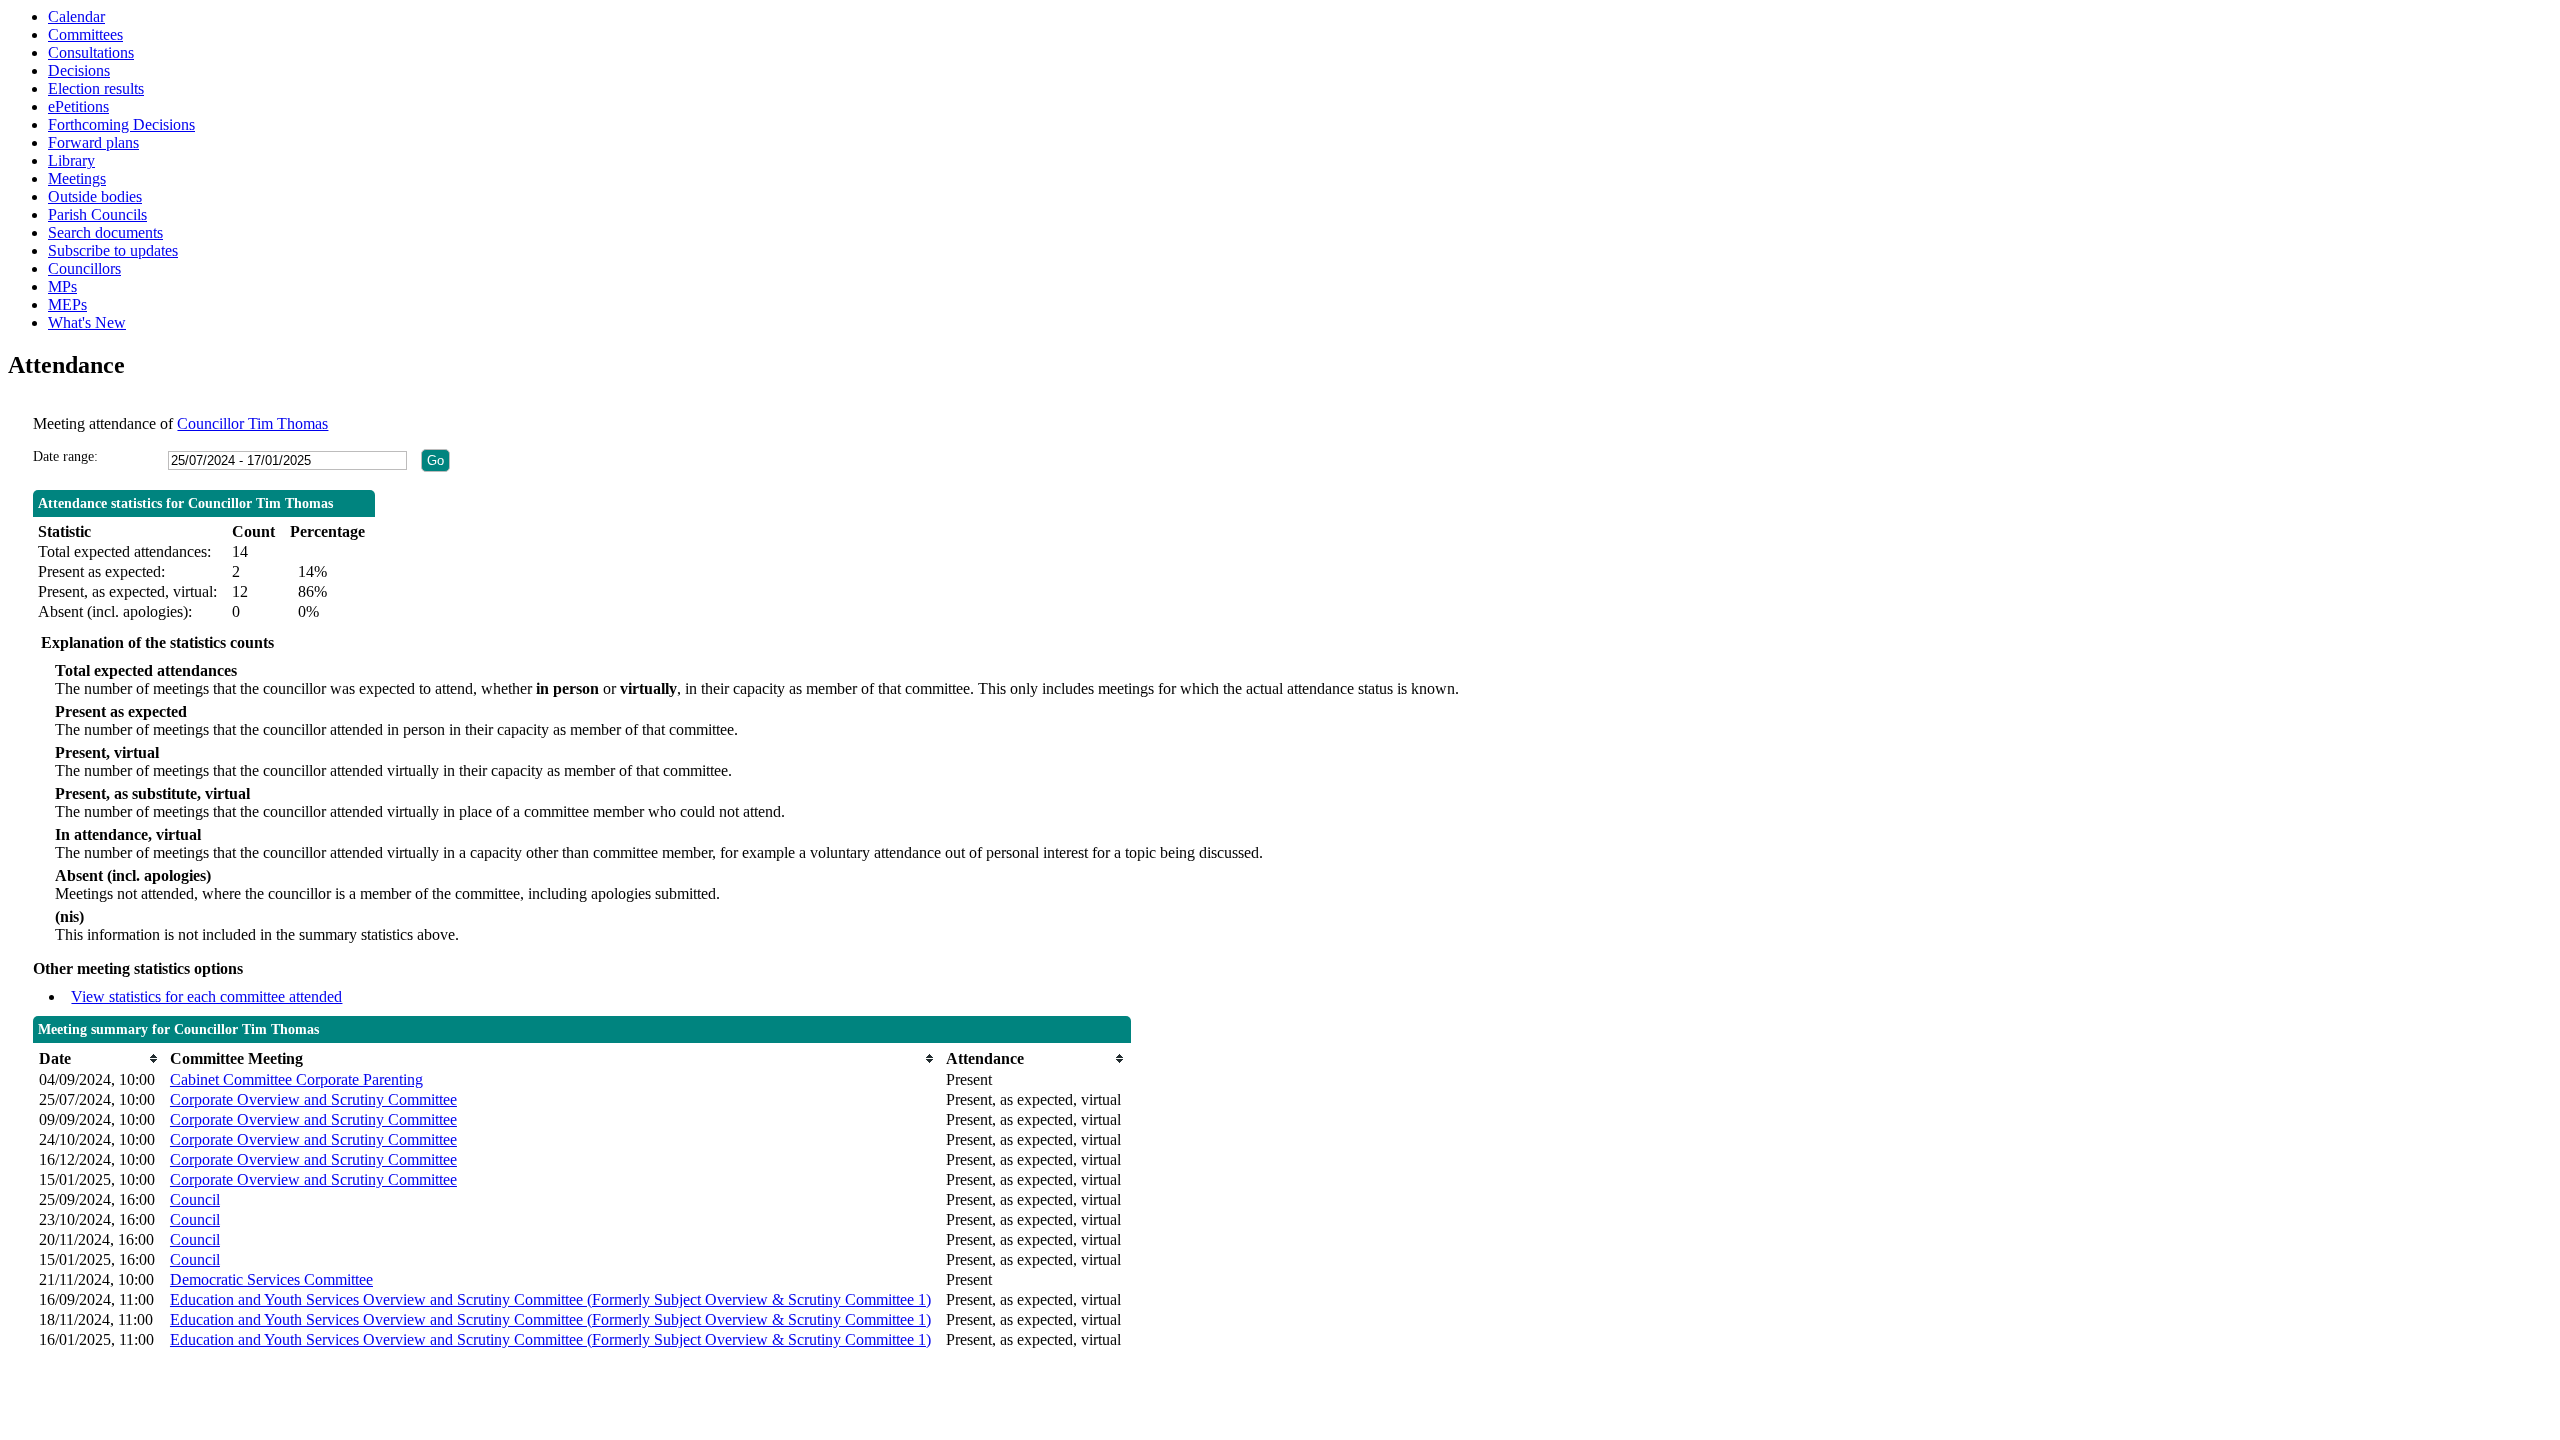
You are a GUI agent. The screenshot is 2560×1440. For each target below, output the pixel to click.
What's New (87, 322)
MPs (62, 286)
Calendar (76, 16)
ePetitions (78, 106)
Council (195, 1199)
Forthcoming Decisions (121, 124)
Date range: (65, 456)
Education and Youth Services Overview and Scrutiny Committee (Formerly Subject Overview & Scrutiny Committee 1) (550, 1299)
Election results (96, 88)
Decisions (79, 70)
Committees (85, 34)
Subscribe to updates (113, 250)
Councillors (84, 268)
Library (71, 160)
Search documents (105, 232)
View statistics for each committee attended (206, 996)
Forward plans (93, 142)
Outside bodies (95, 196)
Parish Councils (97, 214)
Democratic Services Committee (271, 1279)
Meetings (77, 178)
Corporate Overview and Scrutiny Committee (313, 1099)
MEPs (67, 304)
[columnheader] (99, 1058)
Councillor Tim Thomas (252, 423)
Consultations (91, 52)
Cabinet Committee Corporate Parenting (296, 1079)
